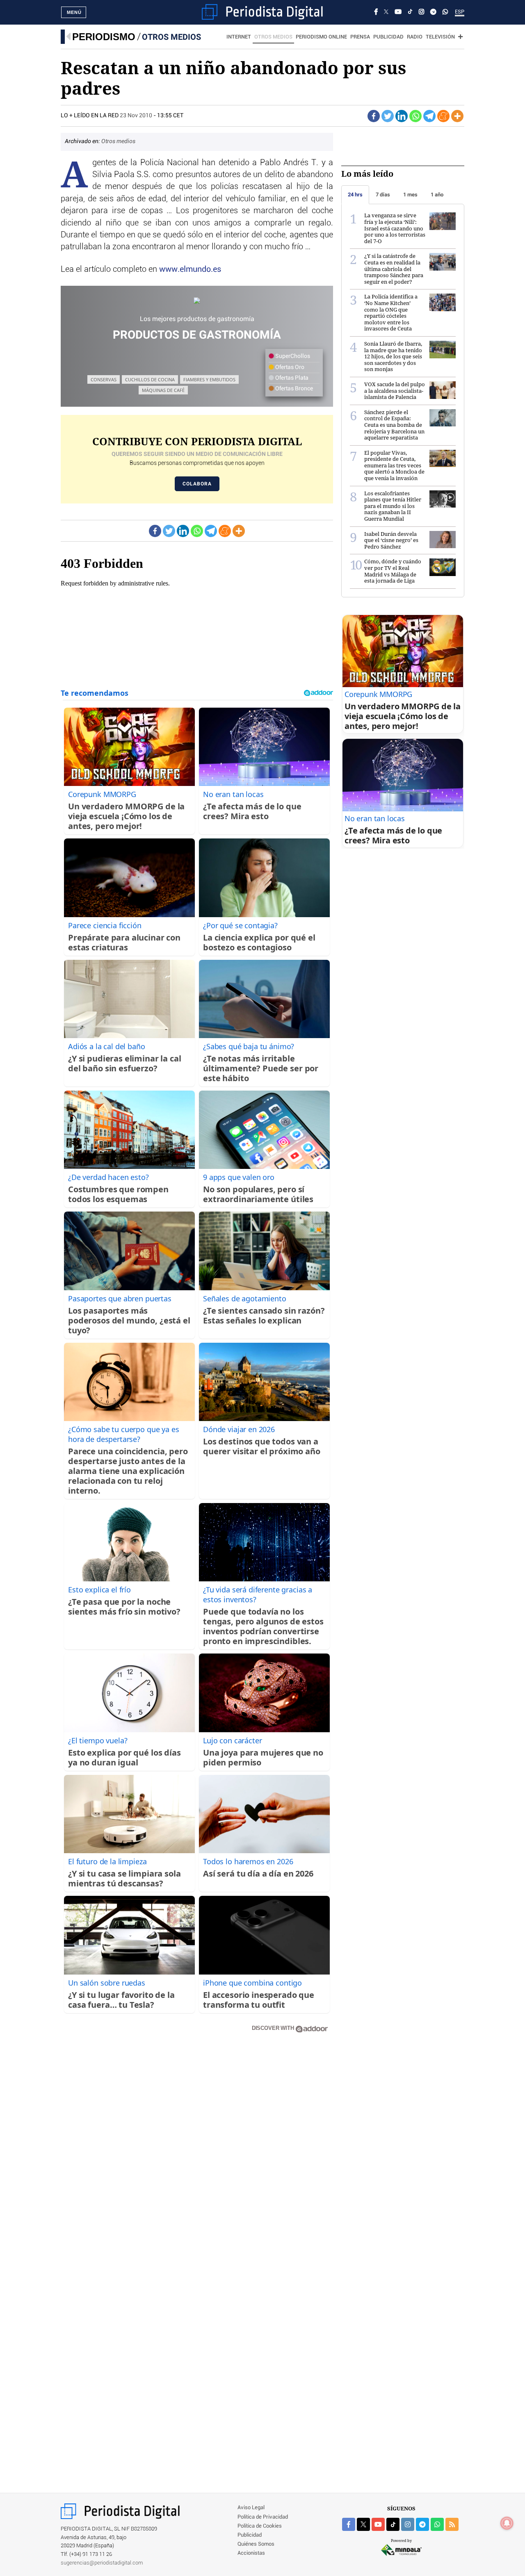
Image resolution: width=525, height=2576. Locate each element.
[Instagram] (421, 12)
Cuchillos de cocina (150, 379)
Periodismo (104, 37)
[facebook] (349, 2524)
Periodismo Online (321, 37)
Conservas (104, 379)
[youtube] (378, 2524)
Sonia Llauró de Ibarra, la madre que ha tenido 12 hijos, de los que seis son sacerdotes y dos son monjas (393, 356)
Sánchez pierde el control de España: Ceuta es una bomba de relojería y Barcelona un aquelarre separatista (394, 425)
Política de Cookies (260, 2526)
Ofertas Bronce (293, 389)
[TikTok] (410, 12)
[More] (457, 116)
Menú (74, 12)
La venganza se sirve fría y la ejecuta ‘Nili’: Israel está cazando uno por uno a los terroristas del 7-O (395, 228)
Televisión (440, 37)
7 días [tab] (383, 195)
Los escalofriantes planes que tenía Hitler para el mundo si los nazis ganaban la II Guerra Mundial (393, 506)
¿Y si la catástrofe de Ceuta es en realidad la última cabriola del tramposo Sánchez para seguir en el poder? (394, 269)
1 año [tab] (437, 195)
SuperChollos (292, 356)
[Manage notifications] (507, 2523)
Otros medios (171, 37)
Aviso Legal (251, 2508)
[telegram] (422, 2524)
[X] (386, 12)
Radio (415, 37)
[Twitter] (388, 116)
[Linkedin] (402, 116)
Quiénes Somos (256, 2544)
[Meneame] (443, 116)
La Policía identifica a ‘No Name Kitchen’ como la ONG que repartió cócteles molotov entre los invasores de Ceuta (391, 312)
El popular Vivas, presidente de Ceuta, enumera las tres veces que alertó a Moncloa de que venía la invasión (394, 465)
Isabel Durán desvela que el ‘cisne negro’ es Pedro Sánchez (391, 540)
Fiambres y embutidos (209, 379)
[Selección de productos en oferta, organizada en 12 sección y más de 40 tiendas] (197, 301)
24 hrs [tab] (355, 195)
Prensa (360, 37)
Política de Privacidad (263, 2517)
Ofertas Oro (289, 367)
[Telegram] (433, 12)
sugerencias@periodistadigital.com (102, 2563)
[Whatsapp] (415, 116)
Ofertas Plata (291, 378)
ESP (460, 12)
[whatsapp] (445, 12)
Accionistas (251, 2553)
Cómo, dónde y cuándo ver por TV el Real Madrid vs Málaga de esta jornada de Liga (393, 571)
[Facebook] (376, 12)
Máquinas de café (163, 390)
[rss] (452, 2524)
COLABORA (197, 484)
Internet (239, 37)
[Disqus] (197, 2156)
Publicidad (388, 37)
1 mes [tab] (410, 195)
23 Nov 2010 (136, 116)
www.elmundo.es (190, 269)
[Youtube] (398, 12)
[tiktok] (393, 2524)
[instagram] (408, 2524)
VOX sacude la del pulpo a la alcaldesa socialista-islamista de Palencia (395, 391)
